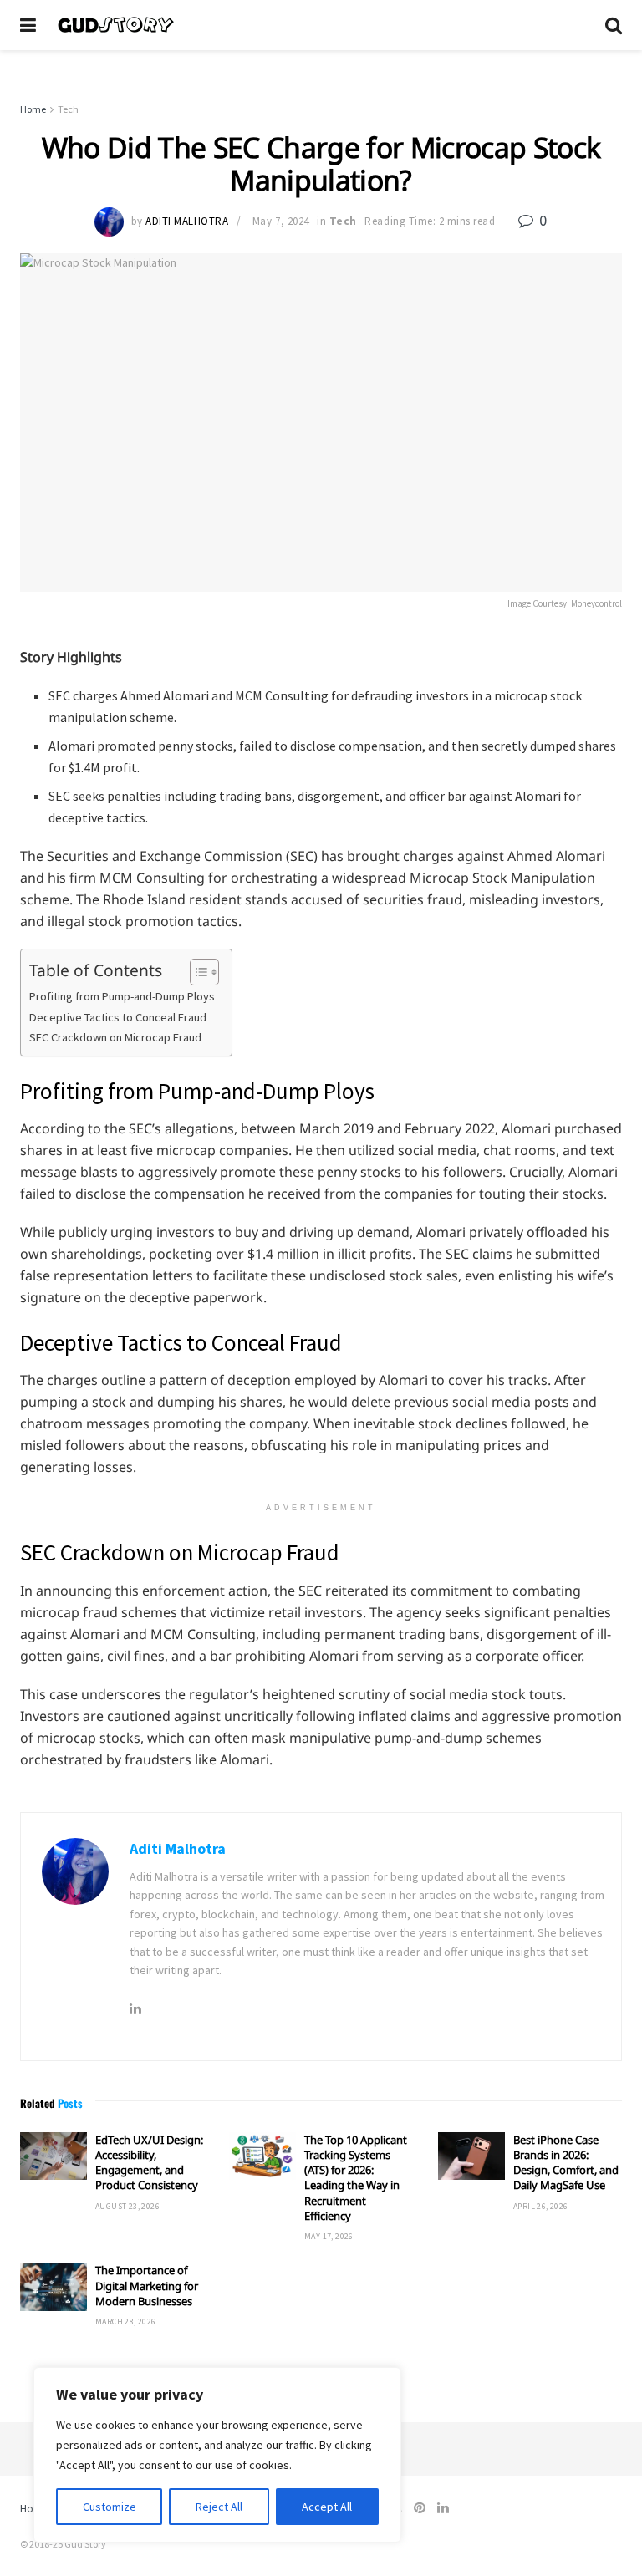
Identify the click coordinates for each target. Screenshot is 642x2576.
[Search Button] (614, 25)
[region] (217, 2455)
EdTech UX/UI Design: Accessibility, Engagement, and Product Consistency (149, 2163)
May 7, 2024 (281, 221)
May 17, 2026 (329, 2236)
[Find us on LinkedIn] (443, 2508)
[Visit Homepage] (321, 25)
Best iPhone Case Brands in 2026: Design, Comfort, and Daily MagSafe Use (566, 2163)
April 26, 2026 (541, 2206)
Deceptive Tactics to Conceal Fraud (118, 1017)
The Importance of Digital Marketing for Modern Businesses (147, 2285)
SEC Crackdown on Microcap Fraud (115, 1037)
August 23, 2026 (127, 2206)
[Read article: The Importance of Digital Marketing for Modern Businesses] (53, 2286)
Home (33, 109)
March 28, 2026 (126, 2321)
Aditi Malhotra (187, 221)
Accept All (327, 2507)
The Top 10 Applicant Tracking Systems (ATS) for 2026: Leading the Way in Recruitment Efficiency (356, 2178)
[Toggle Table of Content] (196, 972)
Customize (110, 2507)
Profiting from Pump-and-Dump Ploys (122, 996)
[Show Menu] (28, 25)
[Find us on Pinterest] (420, 2508)
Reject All (219, 2507)
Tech (68, 109)
